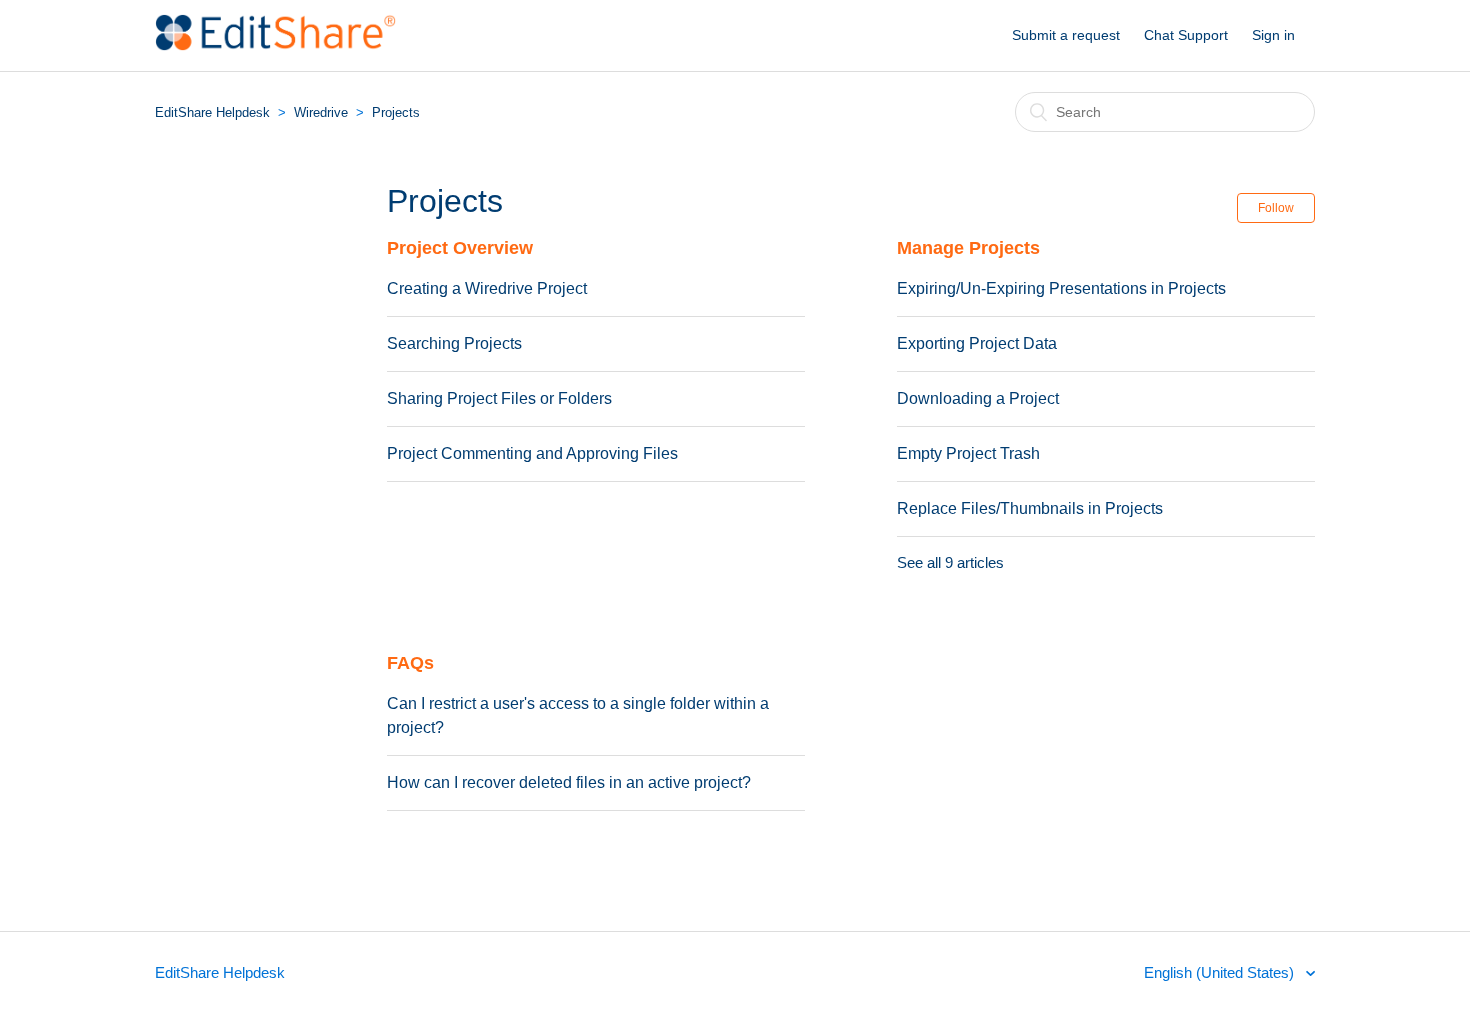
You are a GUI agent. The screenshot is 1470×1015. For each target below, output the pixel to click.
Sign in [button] (1273, 35)
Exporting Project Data (977, 343)
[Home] (275, 45)
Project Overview (460, 248)
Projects (396, 112)
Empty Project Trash (968, 453)
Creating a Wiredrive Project (487, 288)
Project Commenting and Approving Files (532, 453)
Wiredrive (321, 112)
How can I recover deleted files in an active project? (569, 782)
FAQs (410, 663)
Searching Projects (454, 343)
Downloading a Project (978, 398)
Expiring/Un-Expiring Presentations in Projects (1061, 288)
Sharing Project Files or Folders (499, 398)
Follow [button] (1276, 208)
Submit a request (1066, 35)
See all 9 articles (950, 562)
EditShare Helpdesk (212, 112)
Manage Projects (968, 248)
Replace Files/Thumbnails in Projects (1030, 508)
